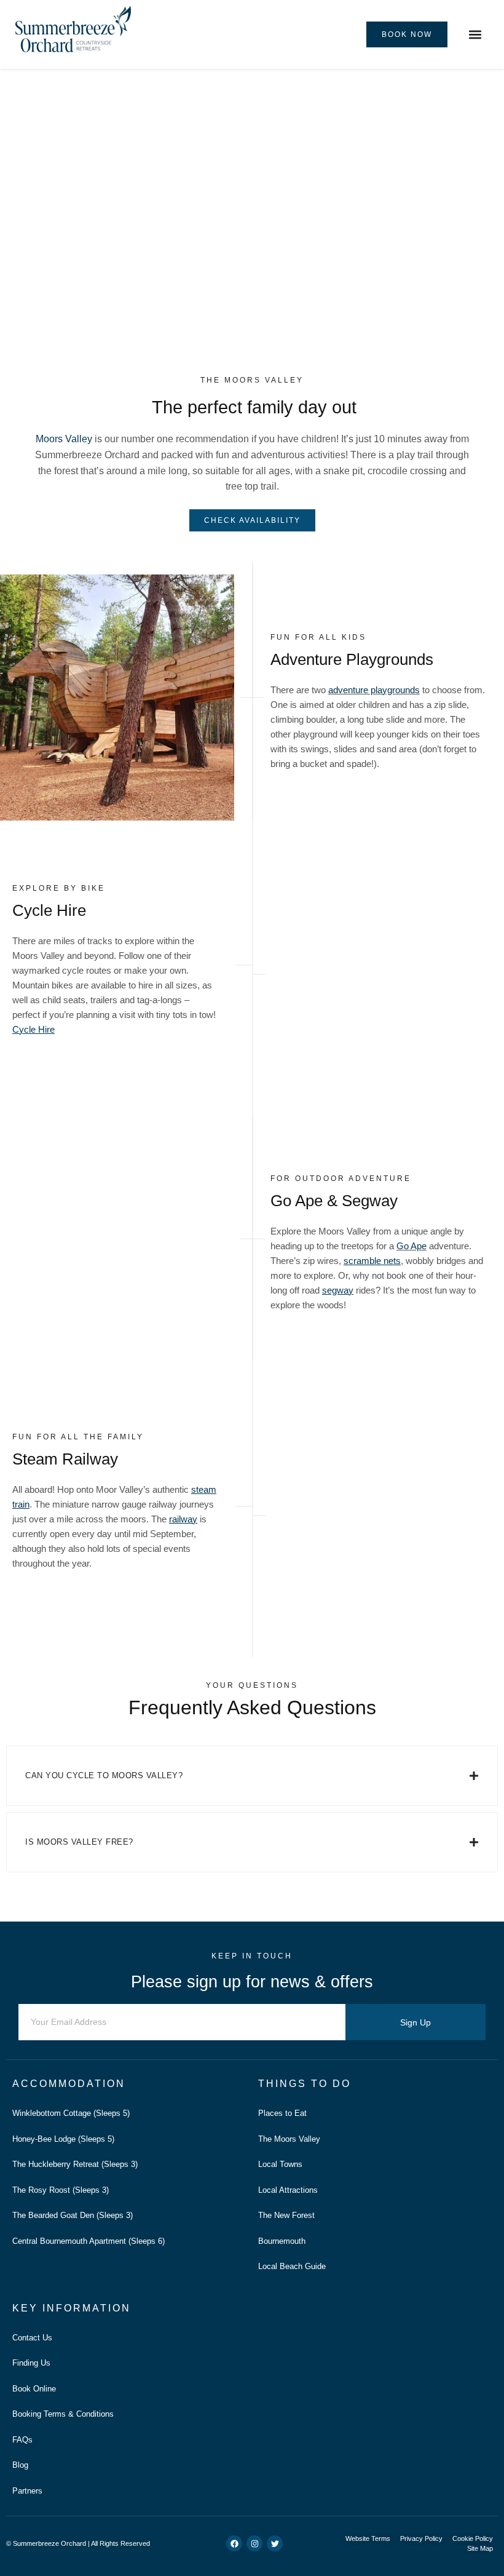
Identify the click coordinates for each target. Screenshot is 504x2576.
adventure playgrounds (374, 690)
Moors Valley (64, 439)
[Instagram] (254, 2543)
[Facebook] (234, 2543)
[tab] (252, 1776)
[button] (475, 35)
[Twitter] (275, 2543)
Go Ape (411, 1246)
